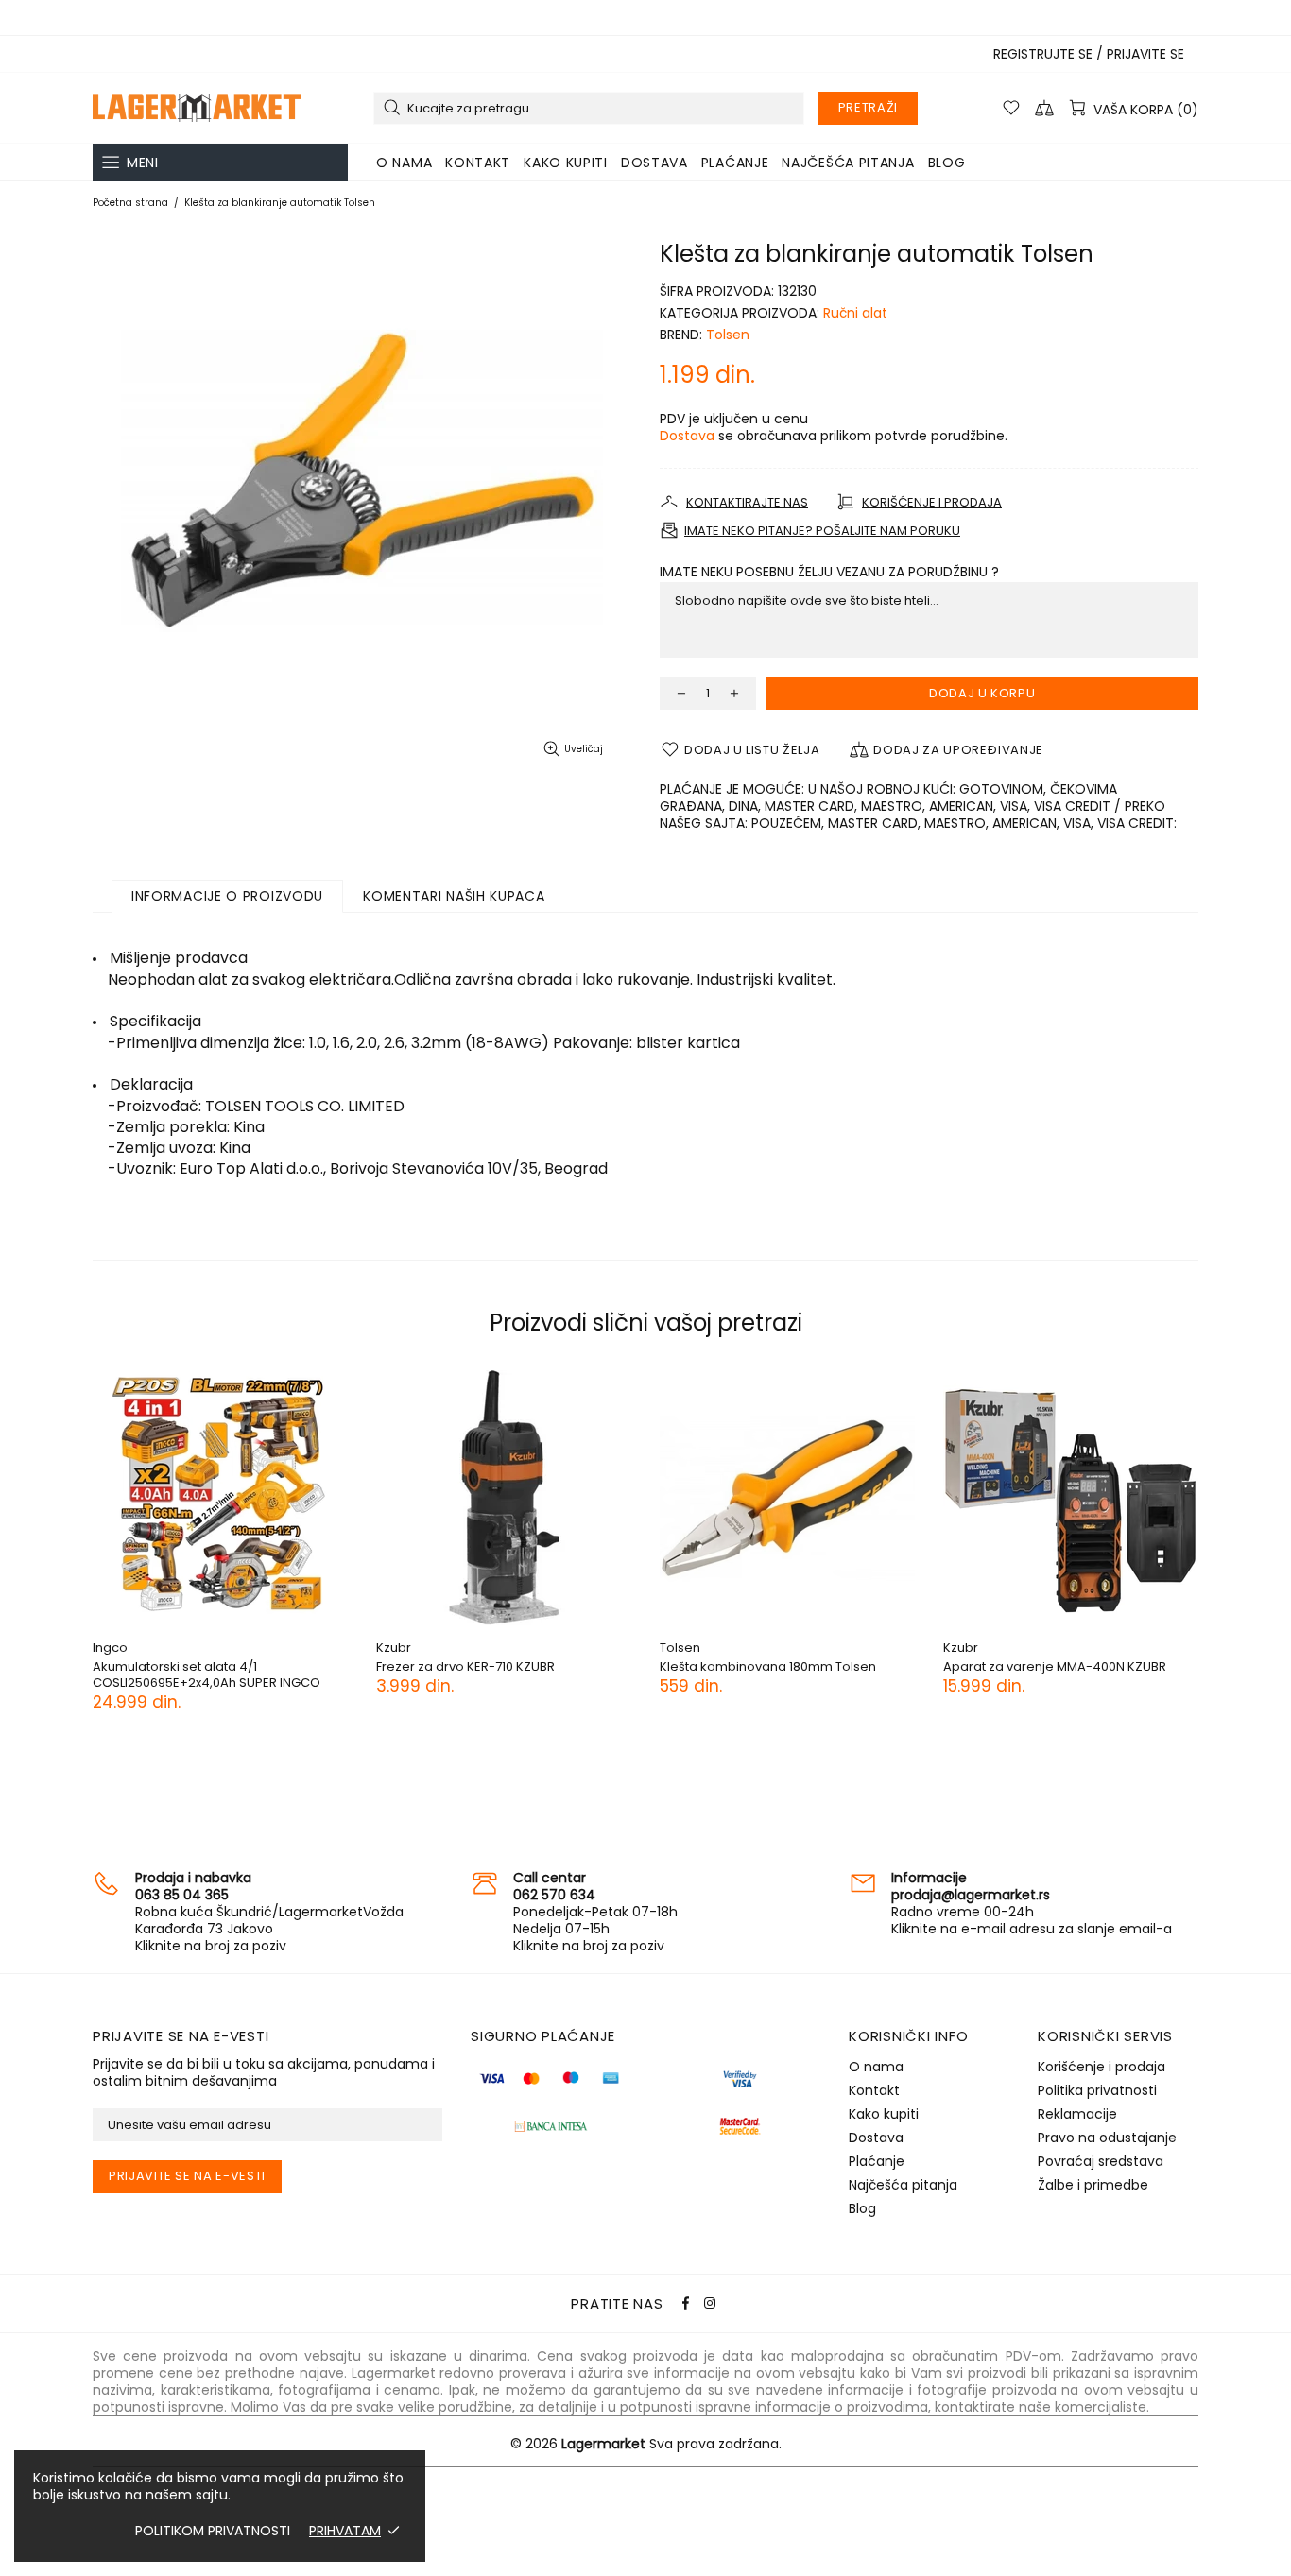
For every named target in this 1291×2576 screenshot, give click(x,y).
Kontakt (874, 2090)
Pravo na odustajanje (1107, 2138)
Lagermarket (197, 108)
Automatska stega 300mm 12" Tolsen (1162, 1666)
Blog (862, 2208)
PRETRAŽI (868, 107)
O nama (876, 2067)
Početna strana (130, 203)
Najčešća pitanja (903, 2185)
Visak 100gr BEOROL (541, 1666)
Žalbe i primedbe (1093, 2185)
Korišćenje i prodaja (1102, 2067)
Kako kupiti (884, 2114)
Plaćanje (877, 2161)
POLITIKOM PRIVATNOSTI (213, 2531)
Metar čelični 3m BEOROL (841, 1666)
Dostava (687, 436)
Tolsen (728, 335)
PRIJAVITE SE (1145, 54)
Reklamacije (1077, 2114)
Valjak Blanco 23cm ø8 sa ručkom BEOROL (302, 1674)
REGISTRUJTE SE (1043, 54)
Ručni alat (855, 313)
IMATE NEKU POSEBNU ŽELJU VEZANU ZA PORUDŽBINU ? (829, 572)
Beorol (219, 1648)
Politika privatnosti (1097, 2090)
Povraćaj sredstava (1101, 2161)
